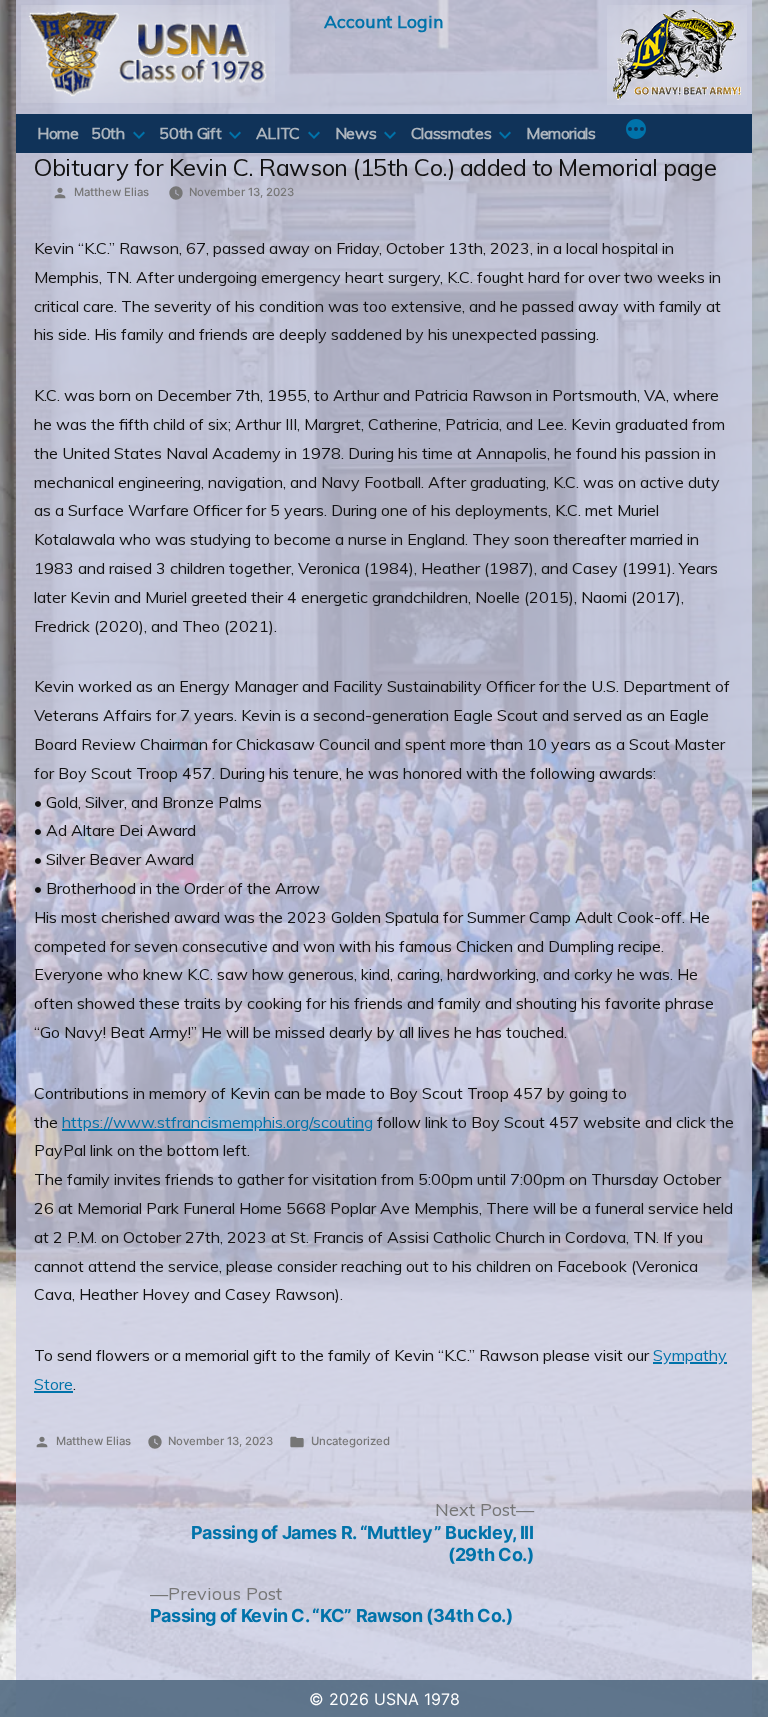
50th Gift (190, 133)
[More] (636, 131)
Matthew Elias (111, 192)
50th (108, 133)
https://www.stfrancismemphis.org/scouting (217, 1122)
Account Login (383, 21)
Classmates (451, 133)
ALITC (278, 133)
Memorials (561, 133)
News (356, 133)
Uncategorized (350, 1441)
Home (58, 133)
